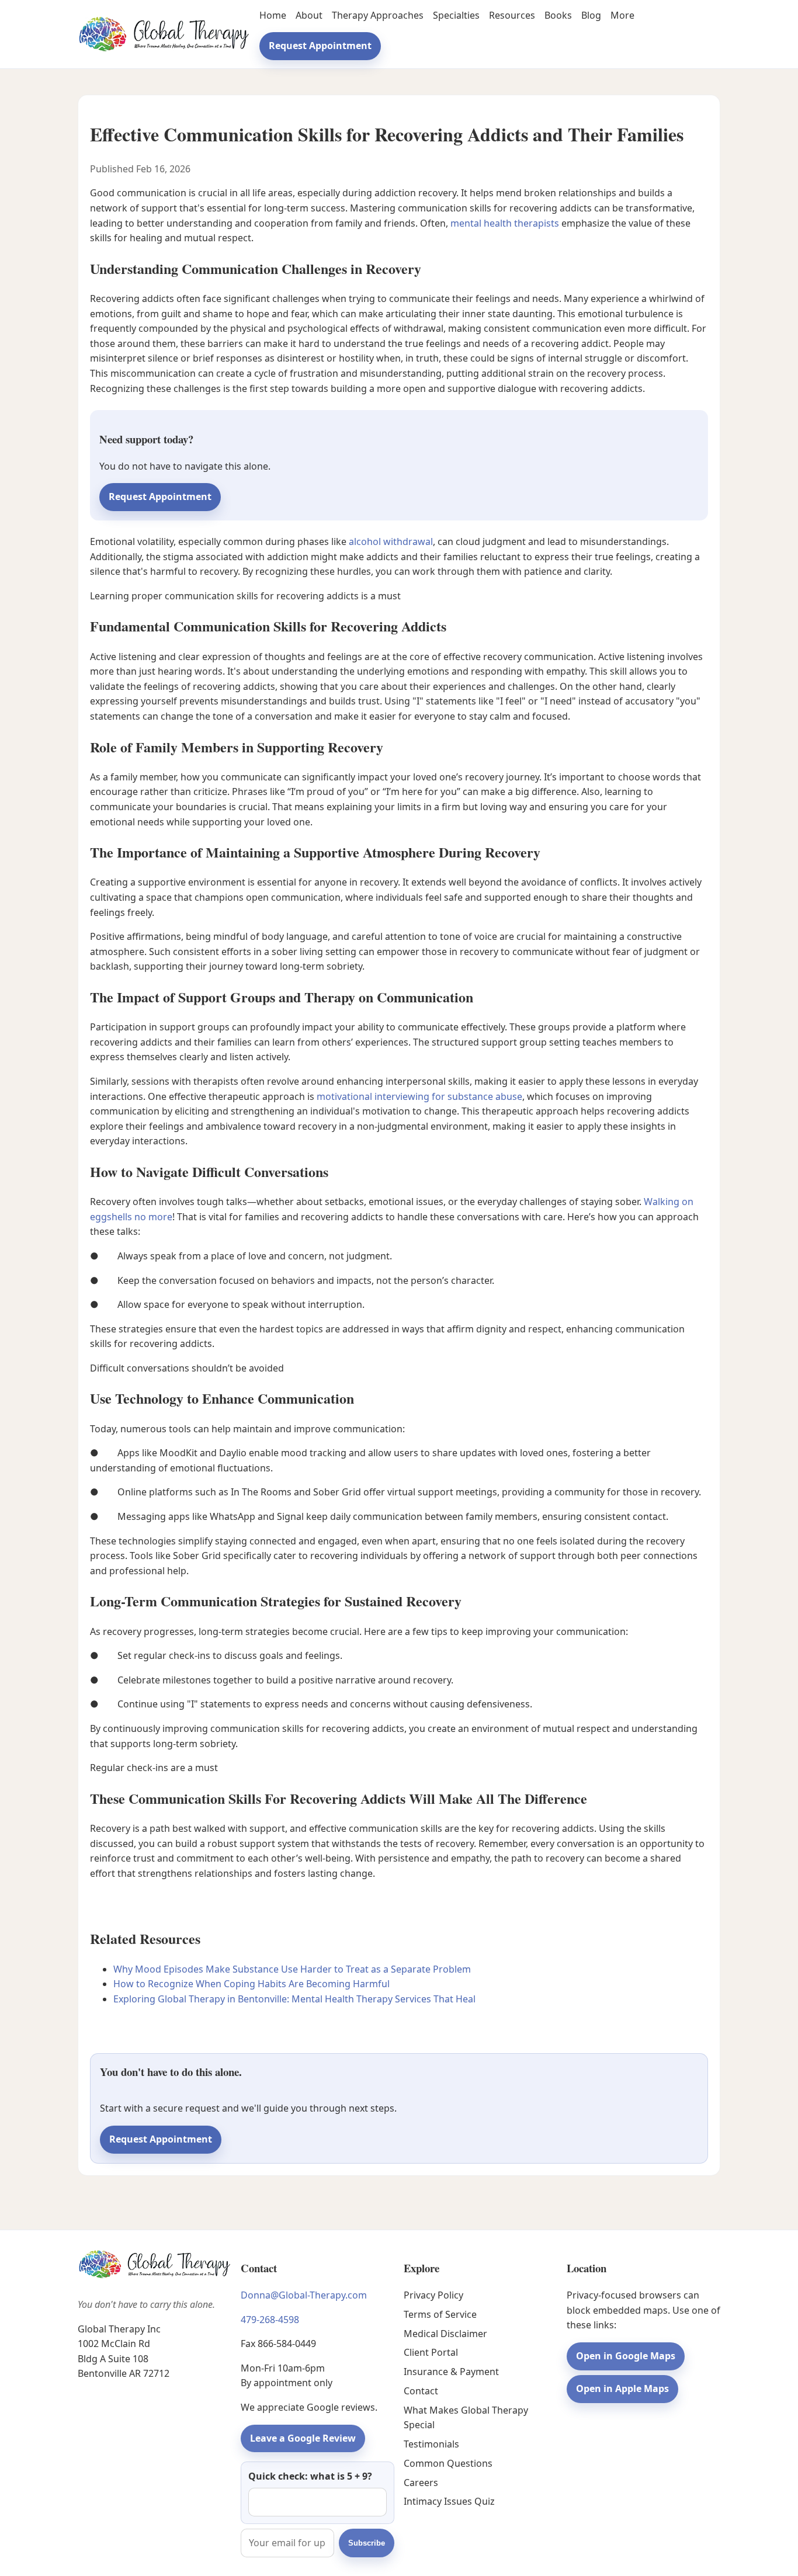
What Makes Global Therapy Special (466, 2418)
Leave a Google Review (303, 2438)
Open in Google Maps (626, 2356)
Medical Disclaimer (445, 2334)
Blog (591, 15)
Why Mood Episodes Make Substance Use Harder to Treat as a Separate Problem (292, 1969)
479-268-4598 (270, 2320)
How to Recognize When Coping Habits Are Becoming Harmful (251, 1984)
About (309, 15)
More (622, 15)
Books (558, 15)
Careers (421, 2483)
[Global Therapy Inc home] (164, 34)
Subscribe (367, 2543)
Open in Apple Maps (622, 2388)
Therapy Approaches (378, 15)
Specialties (456, 15)
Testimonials (431, 2444)
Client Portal (431, 2352)
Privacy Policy (433, 2295)
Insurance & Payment (451, 2372)
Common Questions (448, 2463)
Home (273, 15)
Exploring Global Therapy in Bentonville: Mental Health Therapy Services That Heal (294, 1999)
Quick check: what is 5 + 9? (310, 2476)
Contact (421, 2391)
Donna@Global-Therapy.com (304, 2295)
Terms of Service (440, 2314)
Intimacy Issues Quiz (449, 2501)
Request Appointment (320, 46)
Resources (512, 15)
